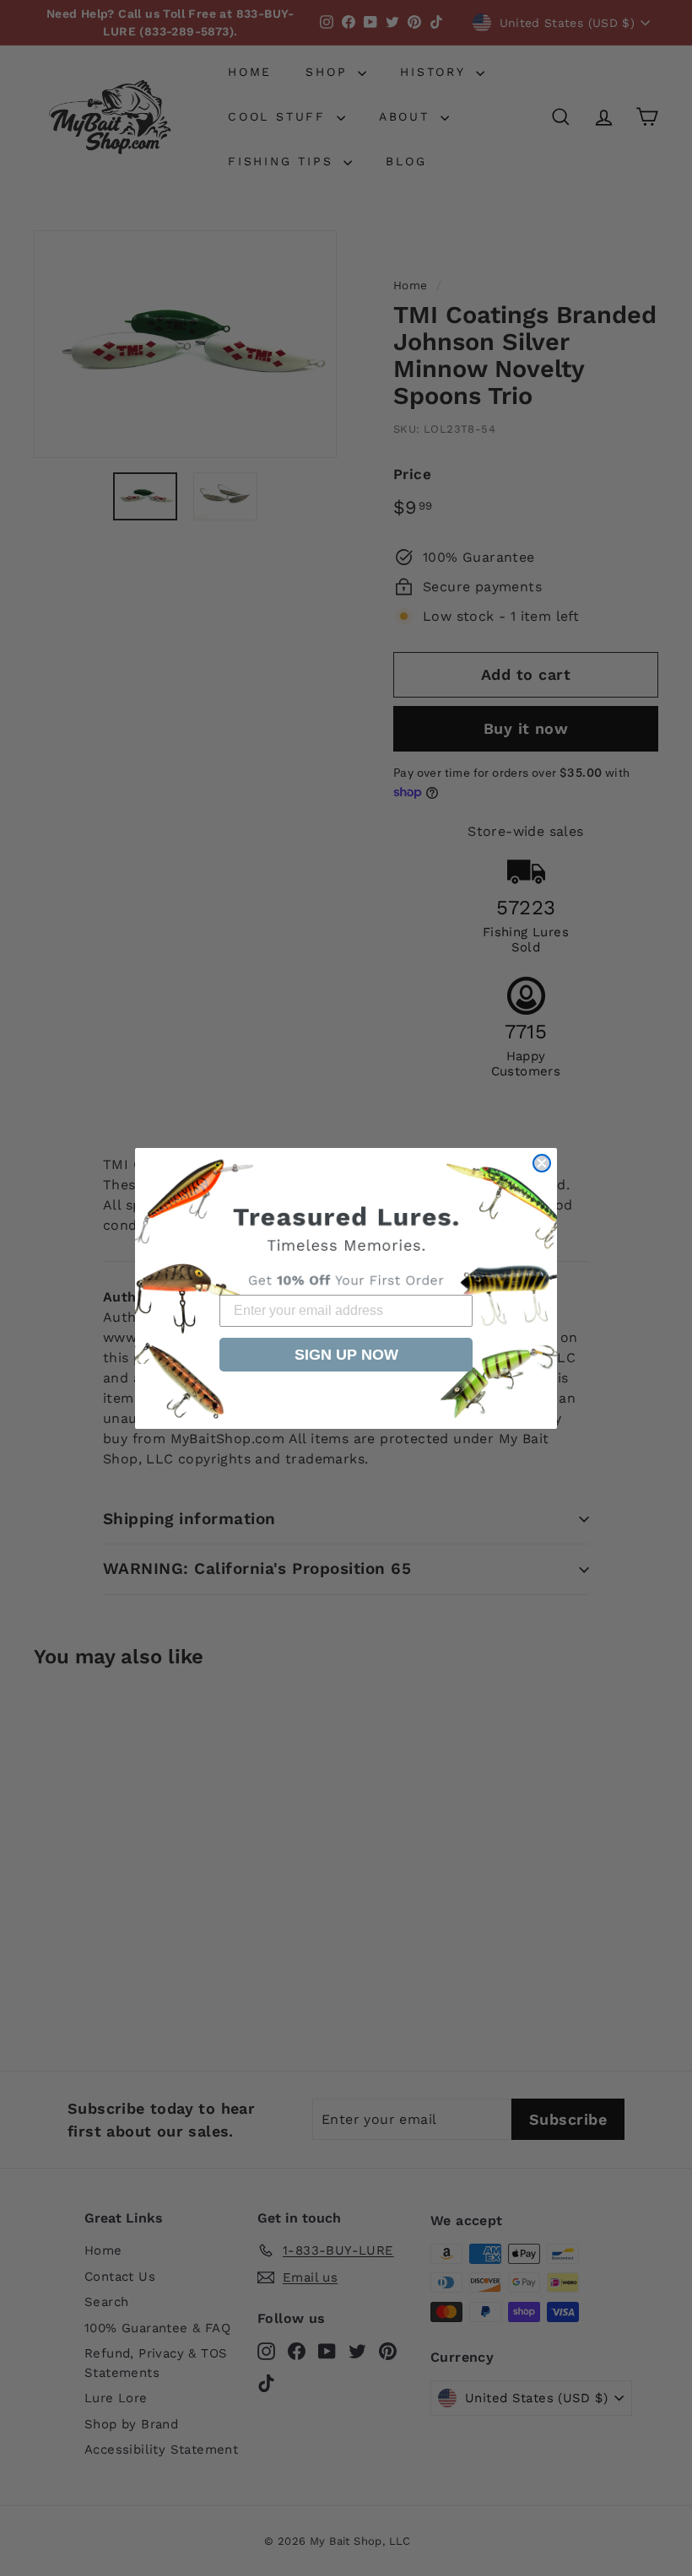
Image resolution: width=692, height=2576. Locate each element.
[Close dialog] (542, 1163)
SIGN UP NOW (346, 1355)
